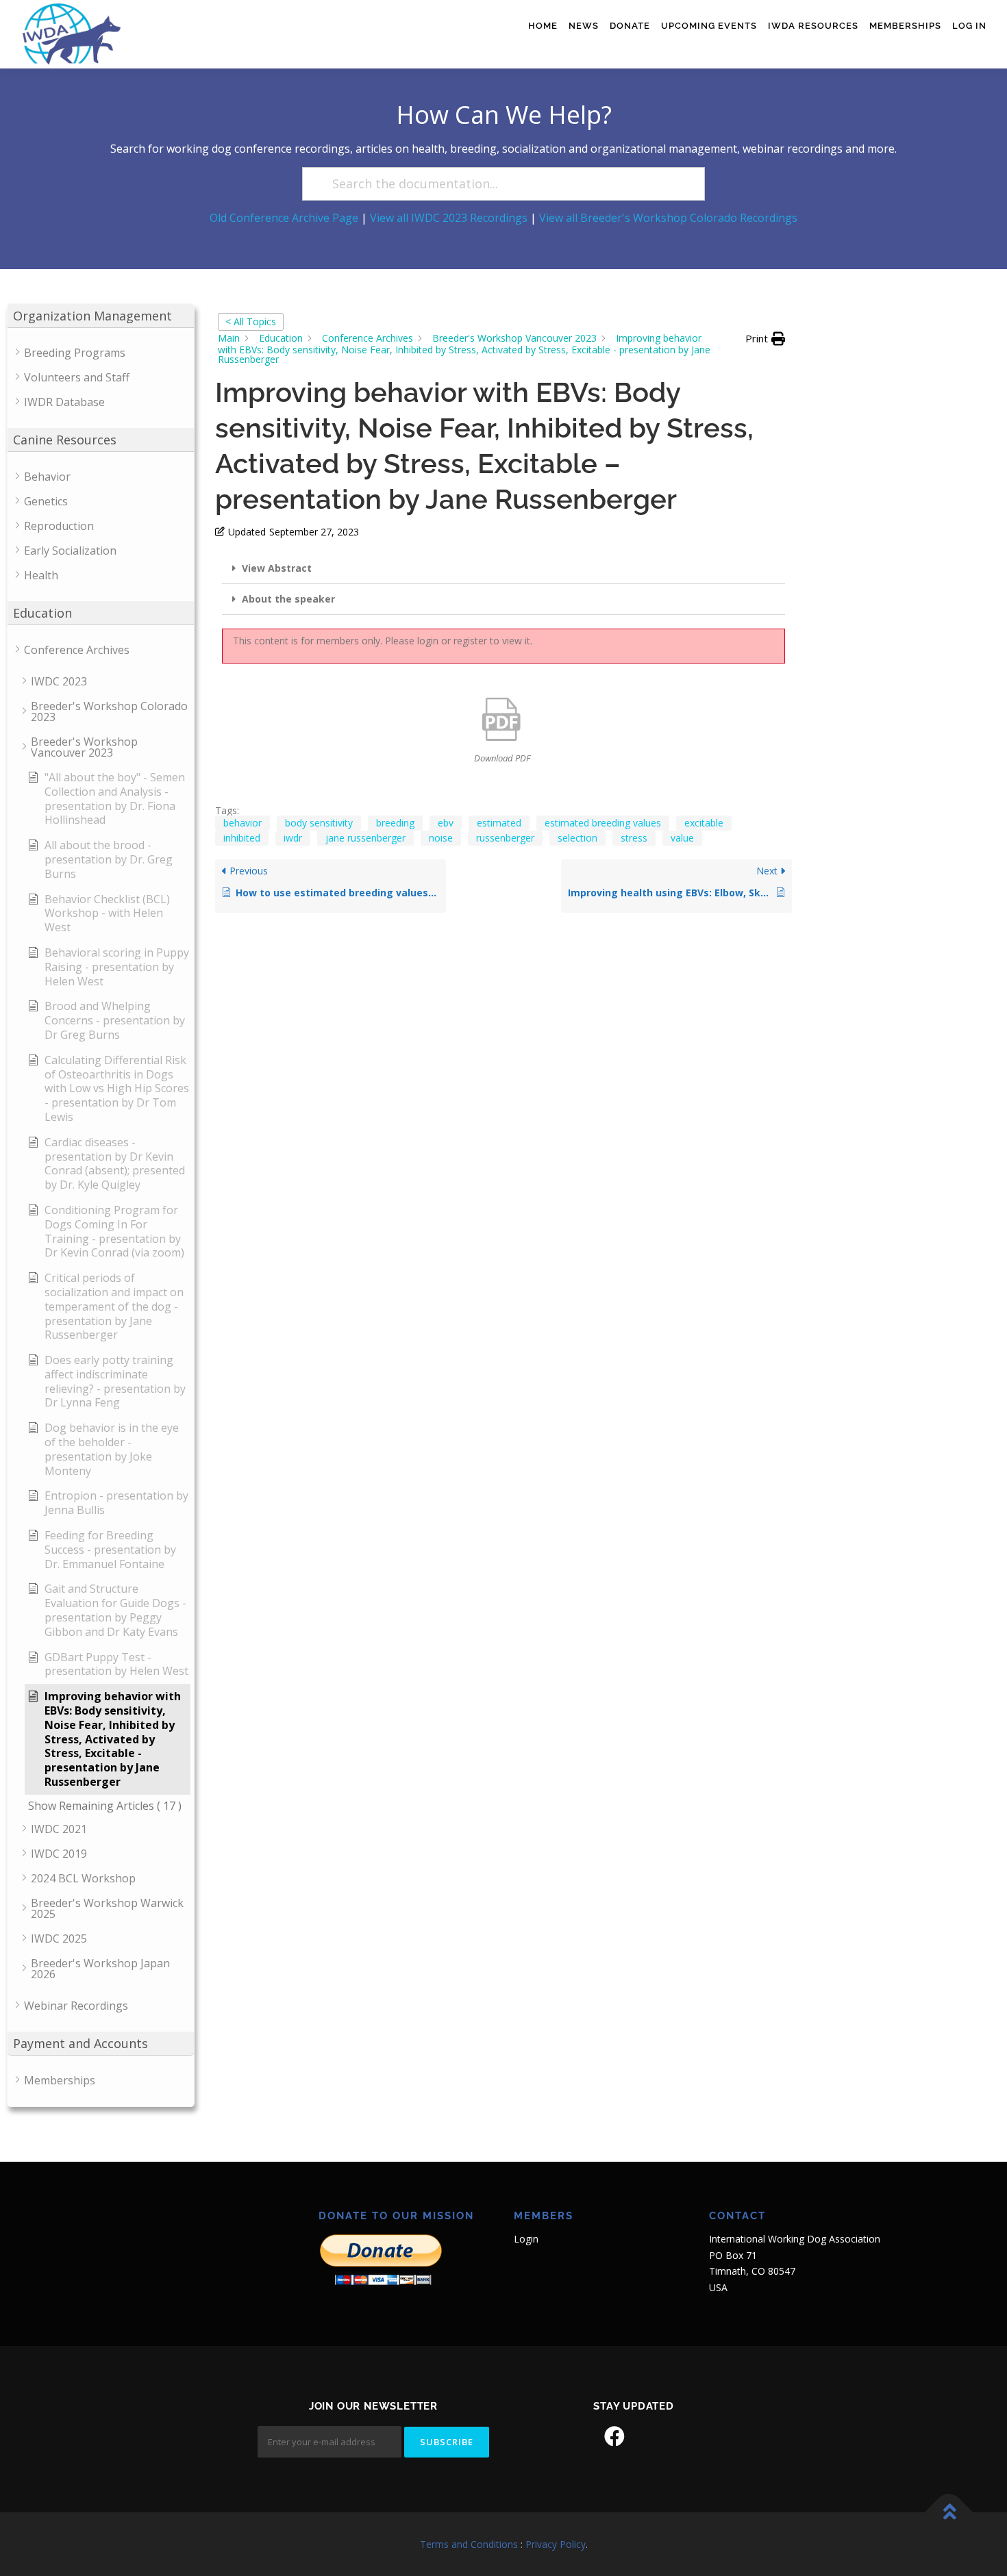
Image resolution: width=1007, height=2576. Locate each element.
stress (634, 838)
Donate (630, 26)
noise (441, 838)
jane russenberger (365, 838)
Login (526, 2239)
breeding (395, 823)
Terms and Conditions (469, 2544)
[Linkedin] (653, 2436)
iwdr (293, 838)
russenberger (505, 838)
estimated (499, 823)
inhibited (242, 838)
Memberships (905, 26)
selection (577, 838)
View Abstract (277, 568)
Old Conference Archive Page (284, 218)
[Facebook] (614, 2436)
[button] (765, 339)
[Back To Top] (949, 2512)
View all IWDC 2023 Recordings (449, 218)
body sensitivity (319, 823)
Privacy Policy (556, 2544)
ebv (446, 823)
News (584, 26)
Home (543, 26)
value (682, 838)
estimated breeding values (603, 823)
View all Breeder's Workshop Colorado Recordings (668, 218)
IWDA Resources (813, 26)
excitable (704, 823)
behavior (243, 823)
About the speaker (288, 599)
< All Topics (251, 321)
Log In (969, 26)
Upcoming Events (709, 26)
